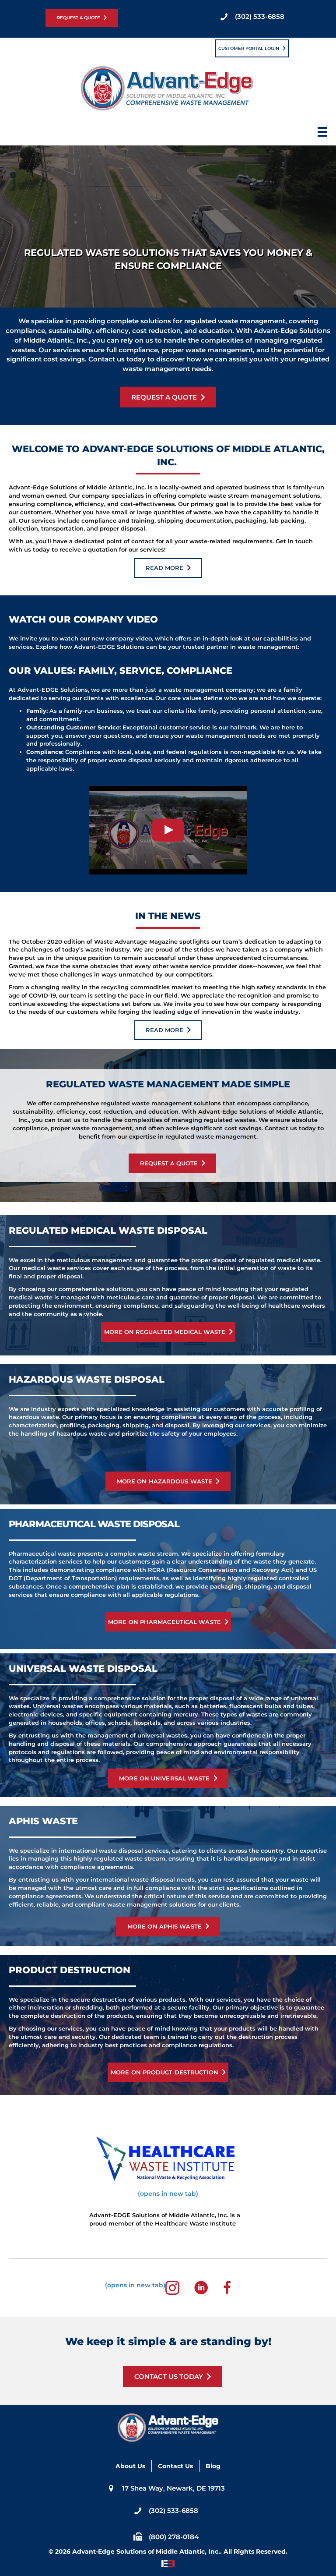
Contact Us (175, 2466)
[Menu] (322, 134)
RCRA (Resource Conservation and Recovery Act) (221, 1570)
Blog (213, 2466)
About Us (130, 2466)
